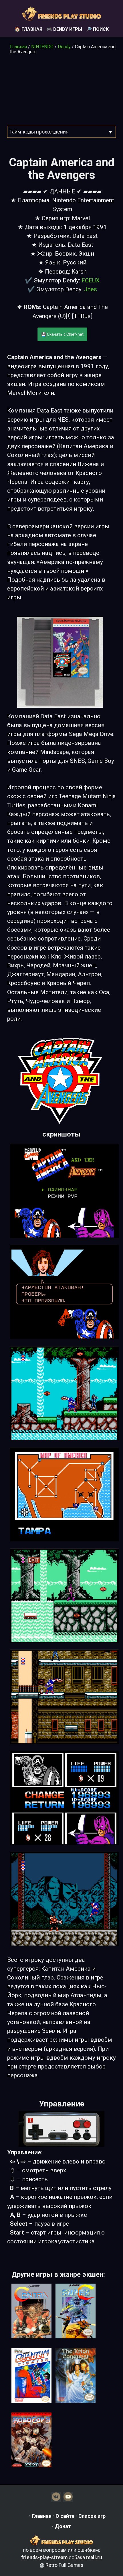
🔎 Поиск (97, 29)
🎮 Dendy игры (64, 29)
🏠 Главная (28, 29)
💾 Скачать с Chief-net (62, 334)
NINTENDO (42, 47)
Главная (18, 47)
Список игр (92, 2516)
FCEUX (91, 280)
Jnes (91, 289)
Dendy (64, 47)
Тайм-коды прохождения (39, 132)
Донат (63, 2526)
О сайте (65, 2516)
